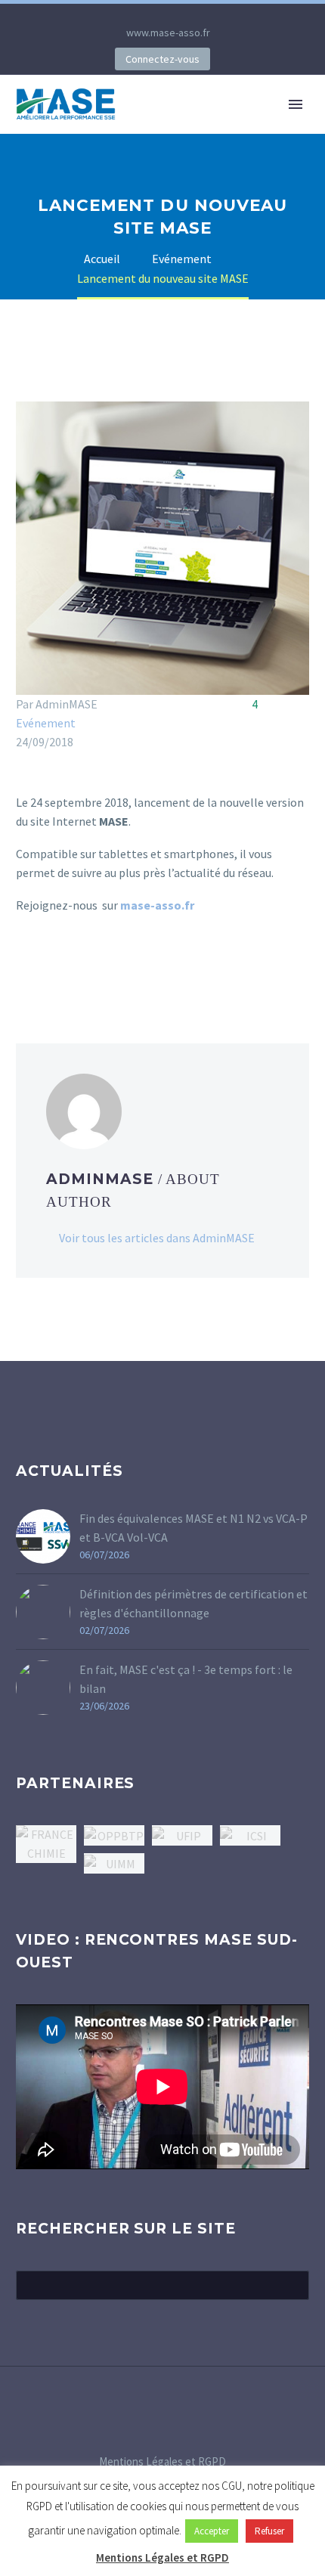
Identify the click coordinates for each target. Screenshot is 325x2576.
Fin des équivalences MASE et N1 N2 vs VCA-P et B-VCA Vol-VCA (193, 1528)
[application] (162, 2087)
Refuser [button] (269, 2531)
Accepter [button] (212, 2531)
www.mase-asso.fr (168, 33)
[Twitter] (151, 15)
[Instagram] (174, 15)
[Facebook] (26, 966)
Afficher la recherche (293, 2285)
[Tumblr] (91, 966)
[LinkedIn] (128, 15)
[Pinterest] (70, 966)
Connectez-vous (162, 59)
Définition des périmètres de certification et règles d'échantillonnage (193, 1603)
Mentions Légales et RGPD (162, 2462)
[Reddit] (135, 966)
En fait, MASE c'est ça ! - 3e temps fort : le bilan (186, 1679)
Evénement (46, 723)
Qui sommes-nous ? (200, 127)
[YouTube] (197, 15)
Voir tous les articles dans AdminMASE (157, 1238)
